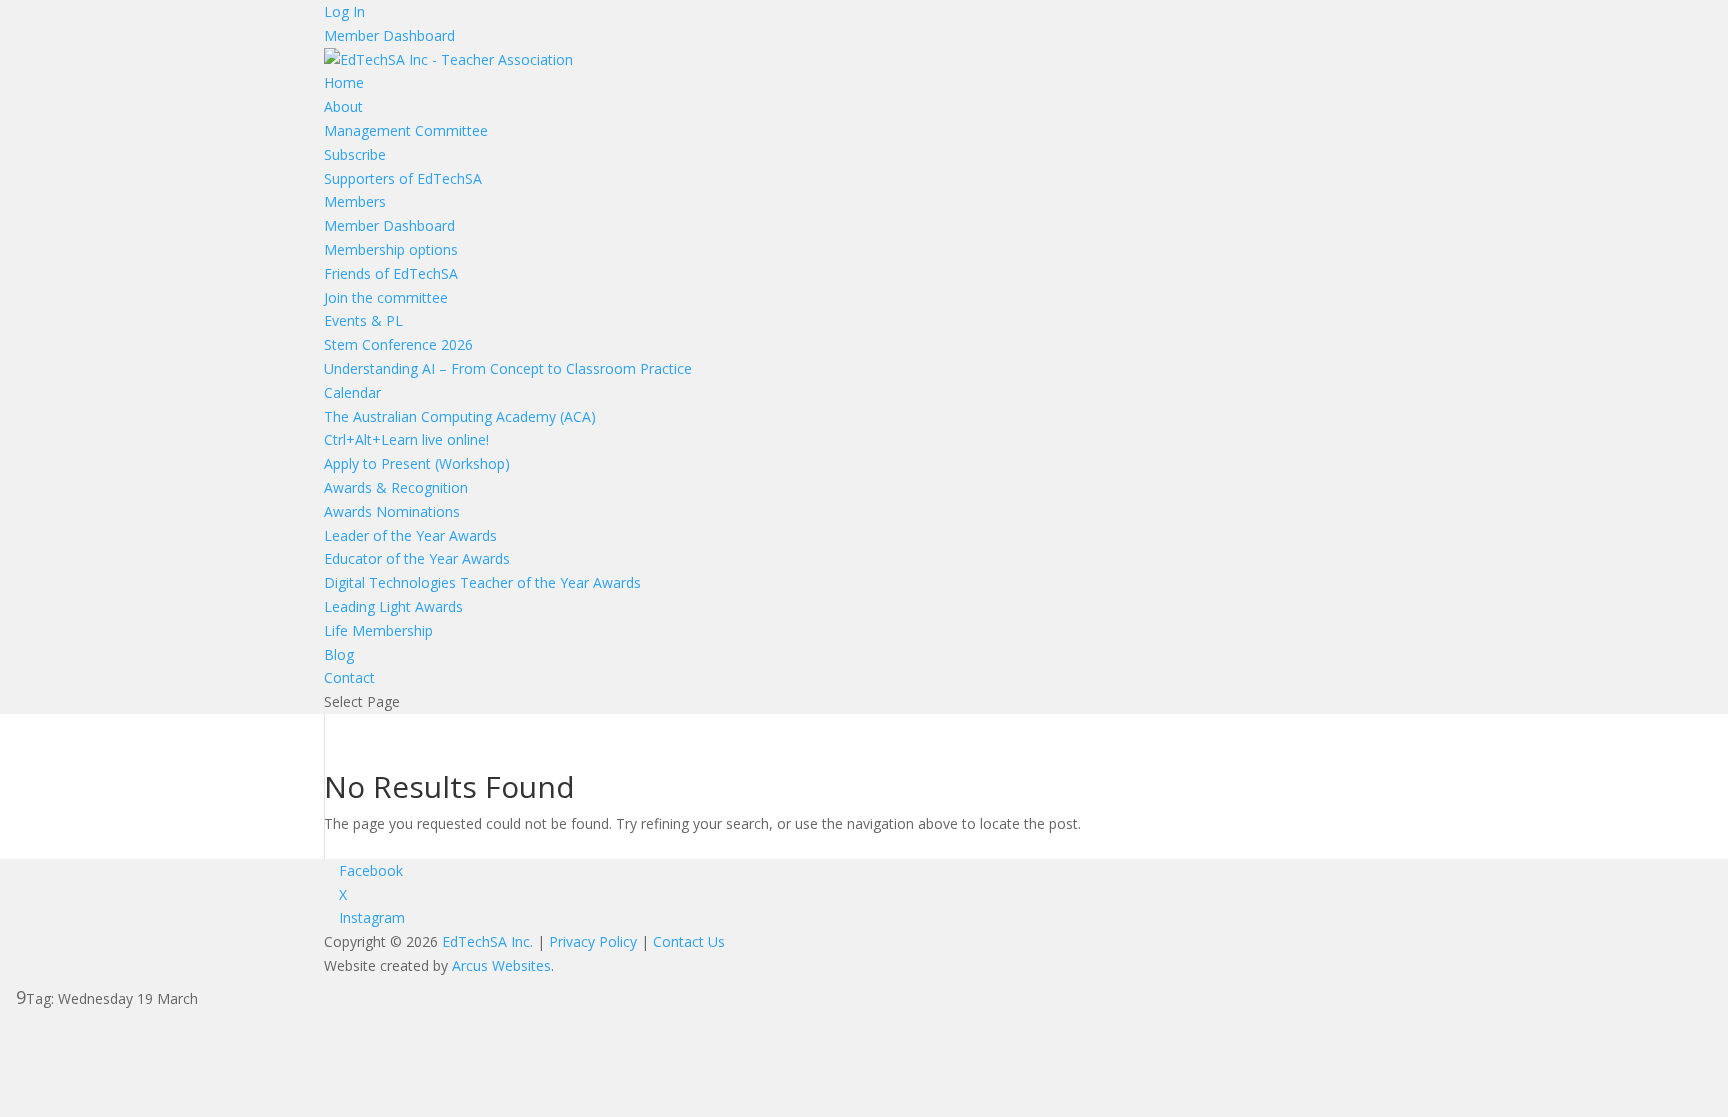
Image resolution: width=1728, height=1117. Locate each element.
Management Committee (406, 130)
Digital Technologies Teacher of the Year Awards (482, 582)
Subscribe (355, 154)
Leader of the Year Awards (410, 535)
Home (344, 82)
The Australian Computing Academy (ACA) (460, 416)
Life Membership (378, 630)
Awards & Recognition (396, 487)
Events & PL (363, 320)
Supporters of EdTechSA (403, 178)
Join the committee (386, 297)
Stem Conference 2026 (398, 344)
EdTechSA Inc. (487, 941)
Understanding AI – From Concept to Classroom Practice (508, 368)
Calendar (352, 392)
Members (355, 201)
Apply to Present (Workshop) (417, 463)
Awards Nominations (392, 511)
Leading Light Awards (393, 606)
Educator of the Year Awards (417, 558)
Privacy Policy (593, 941)
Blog (339, 654)
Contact (349, 677)
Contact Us (689, 941)
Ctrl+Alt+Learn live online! (406, 439)
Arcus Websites (501, 965)
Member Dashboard (389, 35)
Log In (344, 11)
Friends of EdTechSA (391, 273)
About (343, 106)
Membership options (391, 249)
